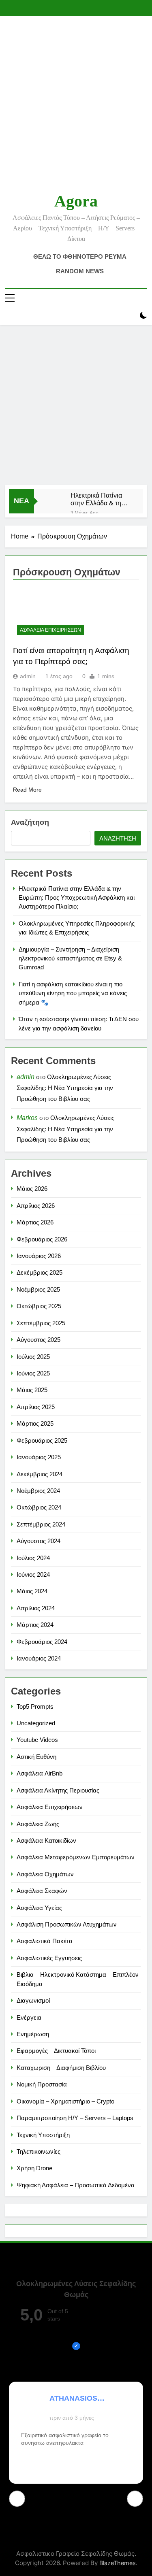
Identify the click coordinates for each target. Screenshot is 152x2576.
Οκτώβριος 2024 (39, 1507)
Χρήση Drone (34, 2168)
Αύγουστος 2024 (39, 1541)
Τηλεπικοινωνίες (39, 2151)
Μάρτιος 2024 (35, 1625)
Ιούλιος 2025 (33, 1357)
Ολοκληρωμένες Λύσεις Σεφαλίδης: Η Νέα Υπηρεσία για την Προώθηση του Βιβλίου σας (65, 1088)
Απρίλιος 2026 (36, 1206)
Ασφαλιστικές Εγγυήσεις (49, 1958)
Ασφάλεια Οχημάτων (45, 1874)
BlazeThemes (118, 2563)
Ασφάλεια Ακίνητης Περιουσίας (58, 1790)
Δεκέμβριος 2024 (40, 1474)
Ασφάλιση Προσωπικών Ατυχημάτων (67, 1924)
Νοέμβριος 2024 (38, 1491)
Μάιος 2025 (32, 1390)
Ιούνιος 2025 (33, 1373)
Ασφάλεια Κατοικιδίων (46, 1840)
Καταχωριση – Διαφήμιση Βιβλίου (61, 2068)
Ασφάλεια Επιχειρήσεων (50, 630)
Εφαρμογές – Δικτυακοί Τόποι (56, 2051)
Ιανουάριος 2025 (39, 1457)
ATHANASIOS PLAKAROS (73, 2398)
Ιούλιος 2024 (33, 1558)
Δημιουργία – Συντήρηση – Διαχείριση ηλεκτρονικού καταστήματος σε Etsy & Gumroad (70, 958)
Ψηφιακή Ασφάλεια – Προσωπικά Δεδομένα (76, 2185)
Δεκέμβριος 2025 (40, 1272)
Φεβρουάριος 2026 (42, 1239)
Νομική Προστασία (42, 2084)
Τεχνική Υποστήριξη (43, 2135)
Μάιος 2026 (32, 1189)
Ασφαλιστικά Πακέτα (45, 1941)
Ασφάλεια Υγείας (39, 1908)
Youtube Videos (37, 1740)
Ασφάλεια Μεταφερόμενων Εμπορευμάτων (76, 1857)
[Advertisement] (76, 405)
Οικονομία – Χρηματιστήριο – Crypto (65, 2101)
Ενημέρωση (33, 2034)
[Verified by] (76, 2346)
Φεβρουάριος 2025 (42, 1440)
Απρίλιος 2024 (36, 1608)
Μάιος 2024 (32, 1591)
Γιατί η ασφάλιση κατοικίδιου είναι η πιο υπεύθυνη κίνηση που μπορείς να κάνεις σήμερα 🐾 (73, 993)
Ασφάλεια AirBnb (40, 1773)
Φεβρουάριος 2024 (42, 1642)
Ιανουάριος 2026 (39, 1256)
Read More (27, 790)
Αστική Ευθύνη (36, 1757)
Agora (76, 201)
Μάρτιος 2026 (35, 1222)
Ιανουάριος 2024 (39, 1658)
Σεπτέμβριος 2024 (41, 1524)
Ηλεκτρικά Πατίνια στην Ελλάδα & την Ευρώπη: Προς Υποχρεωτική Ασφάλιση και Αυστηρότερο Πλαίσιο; (97, 499)
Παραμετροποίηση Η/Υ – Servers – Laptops (75, 2118)
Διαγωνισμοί (33, 2000)
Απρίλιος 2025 (36, 1407)
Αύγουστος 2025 (39, 1340)
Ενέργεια (29, 2017)
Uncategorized (36, 1723)
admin (28, 676)
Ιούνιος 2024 (33, 1574)
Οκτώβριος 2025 (39, 1306)
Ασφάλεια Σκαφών (42, 1891)
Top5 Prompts (35, 1706)
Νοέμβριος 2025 (38, 1289)
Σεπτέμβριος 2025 (41, 1323)
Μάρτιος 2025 (35, 1423)
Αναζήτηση (30, 822)
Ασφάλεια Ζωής (38, 1824)
